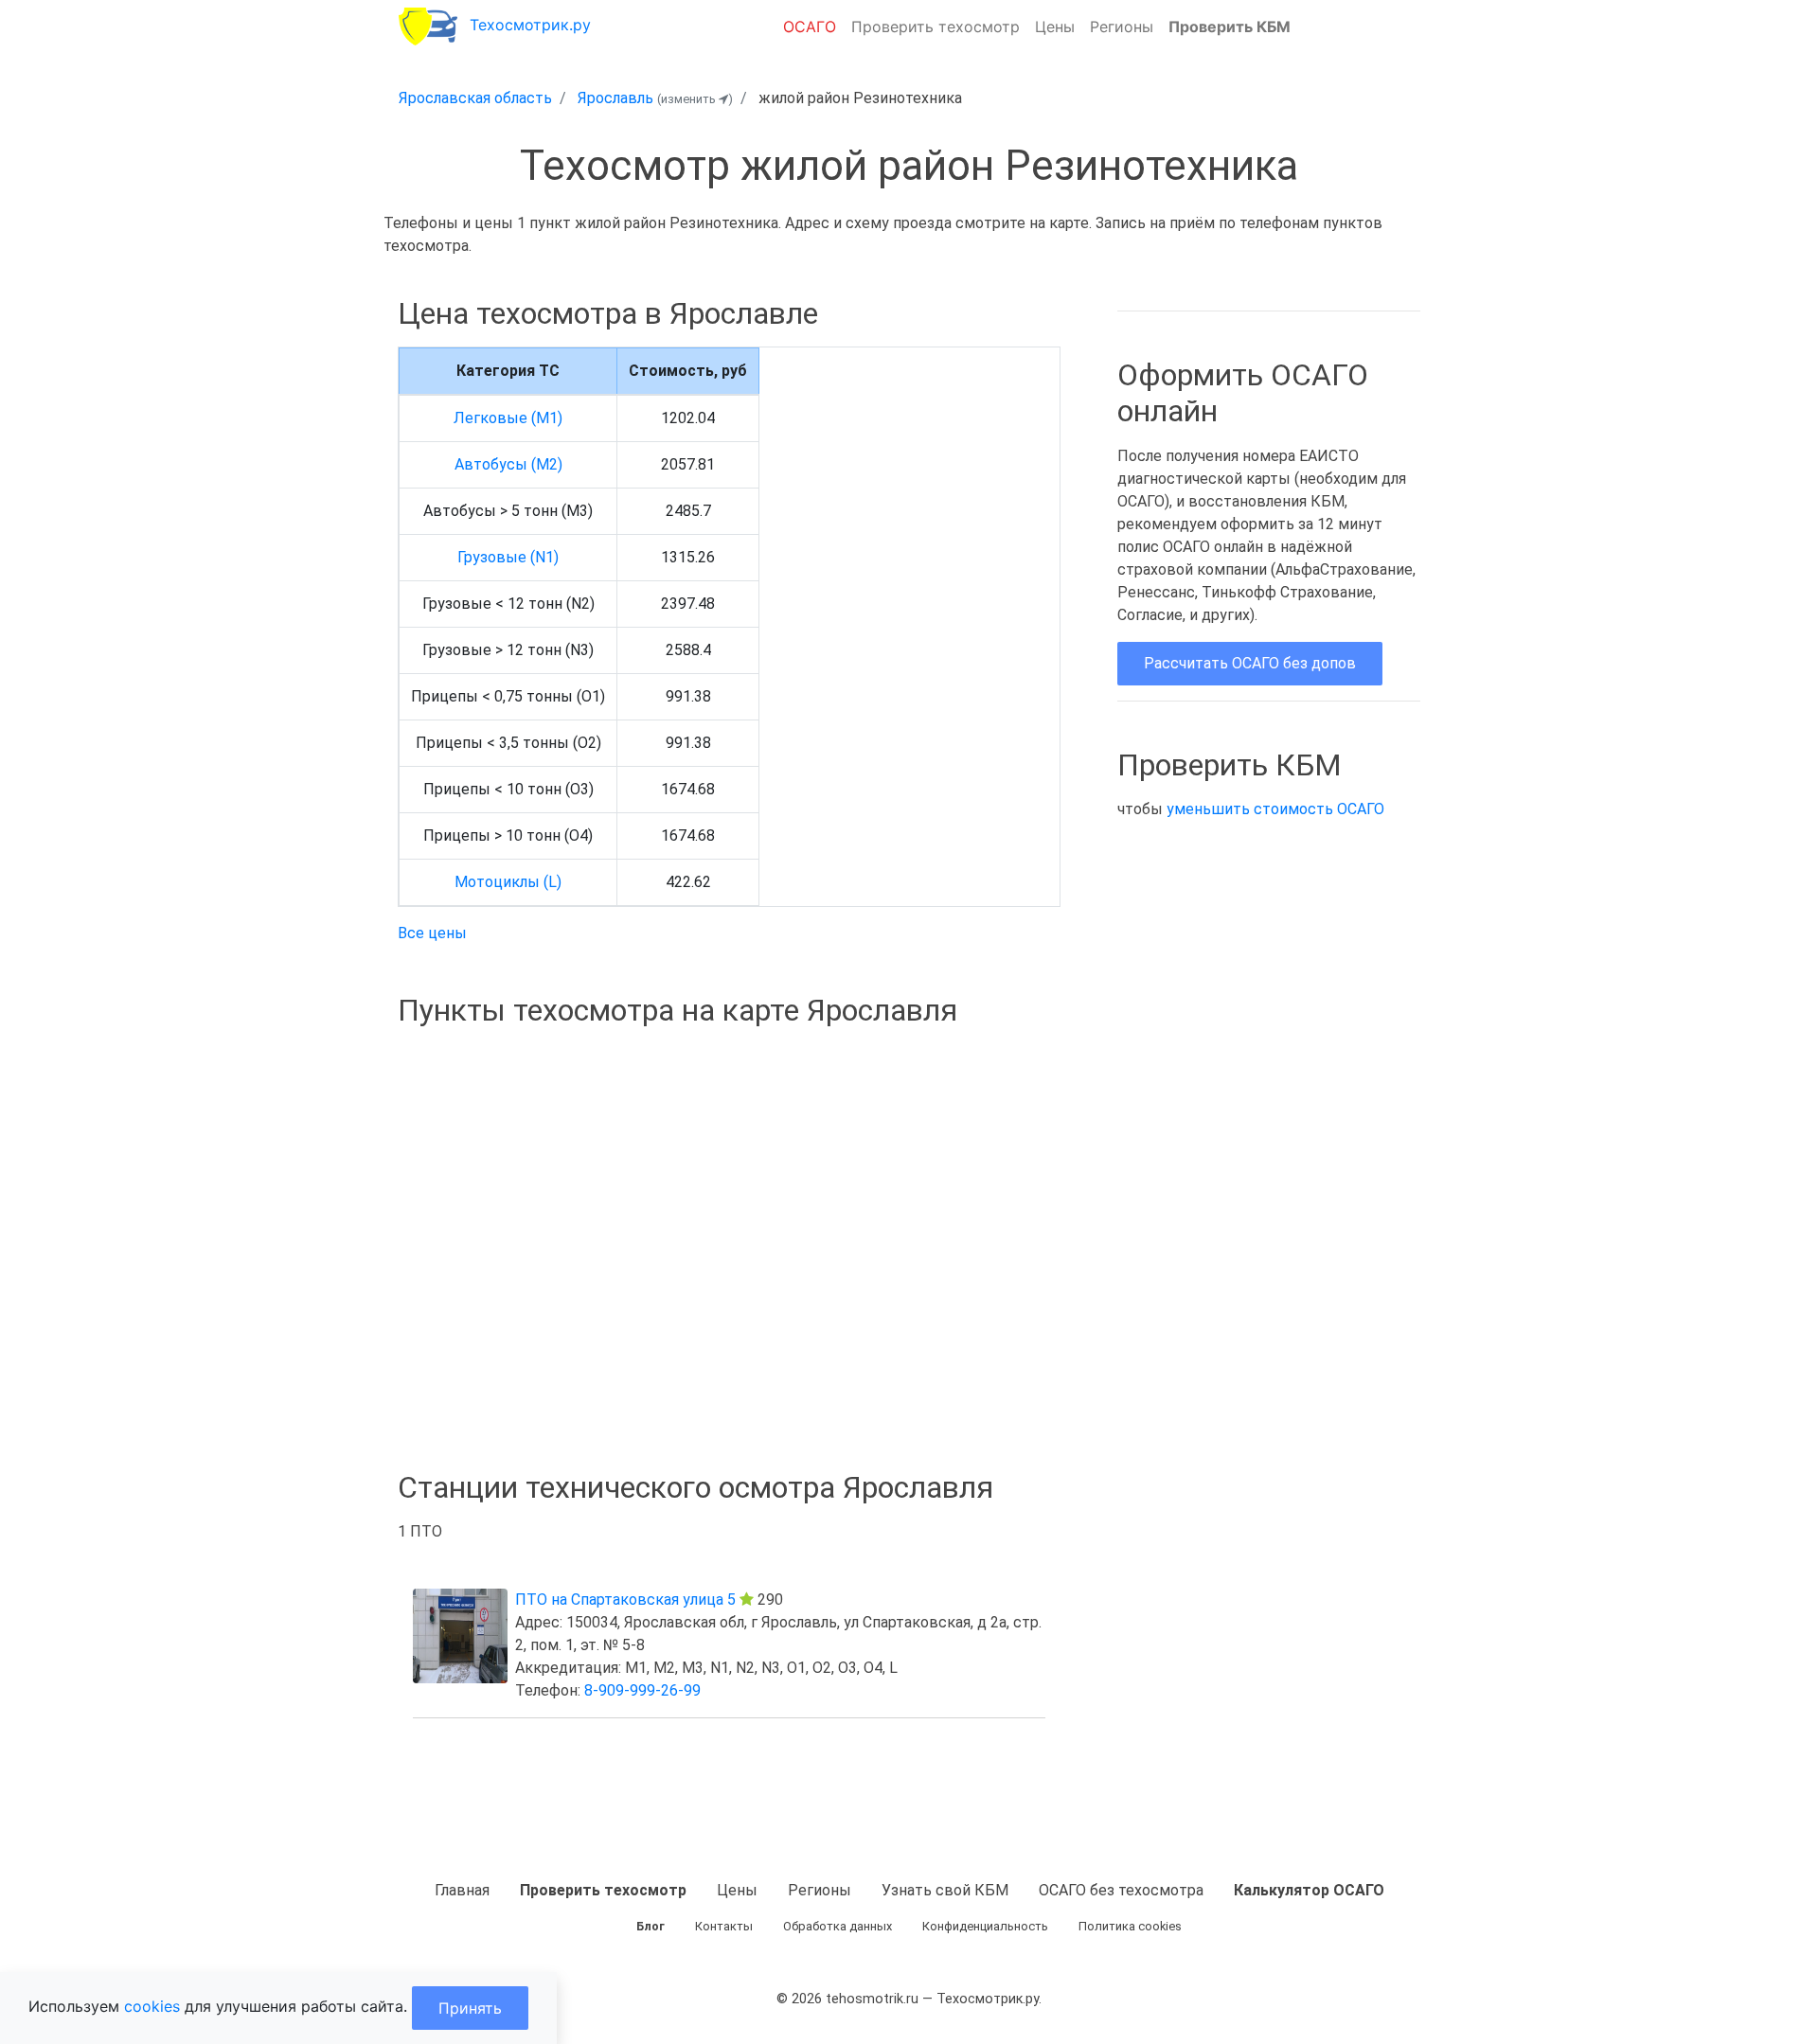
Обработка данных (838, 1926)
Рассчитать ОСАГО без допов (1250, 663)
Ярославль (615, 98)
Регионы (1122, 27)
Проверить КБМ (1230, 27)
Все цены (432, 933)
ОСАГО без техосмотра (1121, 1890)
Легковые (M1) (508, 418)
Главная (462, 1890)
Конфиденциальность (985, 1926)
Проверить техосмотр (936, 27)
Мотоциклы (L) (508, 882)
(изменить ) (695, 99)
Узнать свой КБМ (945, 1890)
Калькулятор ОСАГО (1309, 1890)
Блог (651, 1926)
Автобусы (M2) (508, 464)
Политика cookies (1130, 1926)
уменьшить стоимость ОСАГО (1275, 809)
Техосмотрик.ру (530, 25)
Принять (470, 2008)
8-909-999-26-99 (642, 1690)
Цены (1055, 27)
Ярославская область (475, 98)
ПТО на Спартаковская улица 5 (625, 1600)
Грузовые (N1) (508, 557)
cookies (152, 2006)
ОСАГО (810, 27)
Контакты (724, 1926)
